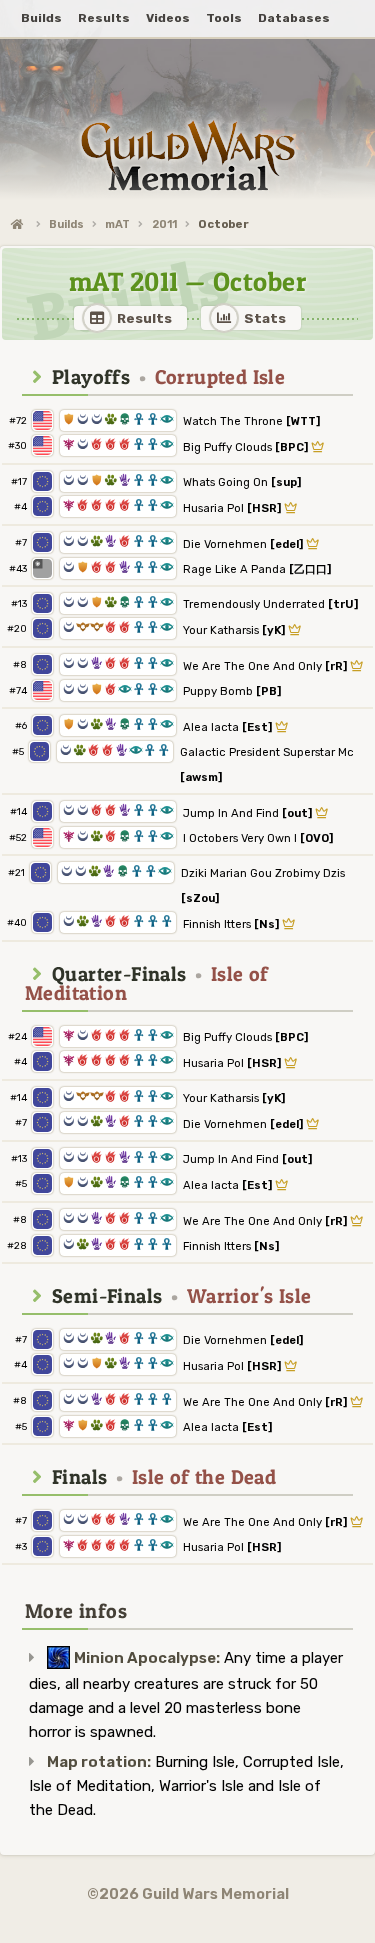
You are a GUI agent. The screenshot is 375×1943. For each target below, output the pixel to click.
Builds (66, 224)
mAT (117, 224)
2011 (164, 224)
